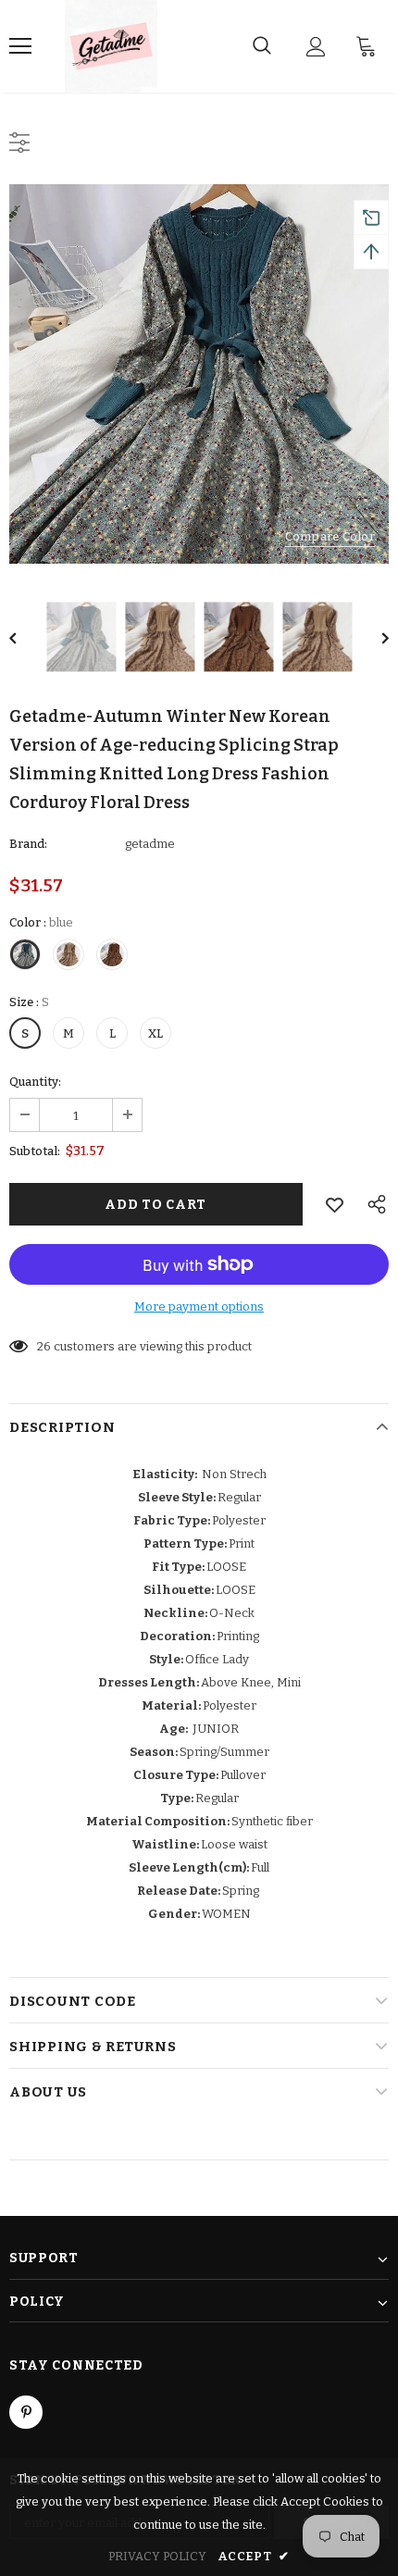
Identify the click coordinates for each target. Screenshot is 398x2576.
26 (44, 1346)
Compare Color (330, 536)
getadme (150, 844)
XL (155, 1033)
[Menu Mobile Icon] (20, 46)
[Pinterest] (26, 2412)
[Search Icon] (262, 46)
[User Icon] (316, 47)
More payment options (199, 1307)
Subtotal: (35, 1151)
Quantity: (35, 1082)
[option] (199, 374)
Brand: (28, 844)
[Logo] (111, 46)
